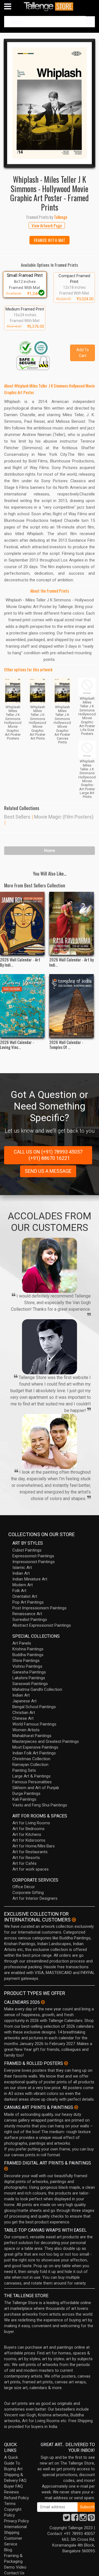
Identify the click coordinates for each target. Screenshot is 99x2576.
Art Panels (22, 1643)
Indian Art (21, 1573)
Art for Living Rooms (31, 1823)
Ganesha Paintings (29, 1672)
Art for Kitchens (27, 1834)
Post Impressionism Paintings (39, 1608)
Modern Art (23, 1585)
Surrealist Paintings (30, 1620)
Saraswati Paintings (30, 1684)
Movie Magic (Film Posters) (64, 817)
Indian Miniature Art (30, 1579)
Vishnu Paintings (27, 1666)
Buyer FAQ (13, 2486)
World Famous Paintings (34, 1724)
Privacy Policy (16, 2521)
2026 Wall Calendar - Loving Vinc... (17, 1045)
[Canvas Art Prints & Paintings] (76, 2107)
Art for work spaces (31, 1869)
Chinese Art (23, 1718)
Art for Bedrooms (28, 1829)
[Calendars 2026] (43, 2002)
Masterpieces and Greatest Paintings (46, 1741)
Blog (8, 2550)
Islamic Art (22, 1568)
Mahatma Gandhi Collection (37, 1689)
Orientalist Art (25, 1596)
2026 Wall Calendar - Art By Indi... (20, 962)
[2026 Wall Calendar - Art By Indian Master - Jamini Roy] (22, 923)
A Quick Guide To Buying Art (13, 2463)
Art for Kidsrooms (29, 1840)
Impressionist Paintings (34, 1562)
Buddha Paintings (28, 1655)
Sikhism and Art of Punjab (36, 1788)
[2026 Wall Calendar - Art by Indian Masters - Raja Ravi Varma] (71, 923)
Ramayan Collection (30, 1765)
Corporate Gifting (28, 1893)
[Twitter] (67, 2519)
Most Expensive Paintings (35, 1747)
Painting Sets (24, 1770)
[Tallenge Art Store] (50, 6)
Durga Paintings (26, 1793)
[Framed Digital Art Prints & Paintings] (6, 2169)
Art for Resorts (26, 1858)
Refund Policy (16, 2498)
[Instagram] (83, 2519)
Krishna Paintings (28, 1649)
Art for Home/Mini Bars (34, 1846)
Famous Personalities (32, 1782)
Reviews (12, 2492)
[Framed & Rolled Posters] (66, 2063)
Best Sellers (17, 817)
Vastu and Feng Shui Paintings (40, 1805)
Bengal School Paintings (34, 1707)
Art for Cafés (24, 1863)
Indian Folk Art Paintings (34, 1753)
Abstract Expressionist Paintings (42, 1625)
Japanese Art (24, 1701)
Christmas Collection (31, 1759)
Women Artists (26, 1730)
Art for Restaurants (30, 1852)
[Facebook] (75, 2519)
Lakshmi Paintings (29, 1678)
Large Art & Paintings (31, 1776)
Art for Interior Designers (35, 1898)
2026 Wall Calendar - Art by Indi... (71, 962)
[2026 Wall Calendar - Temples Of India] (71, 1006)
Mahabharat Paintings (32, 1736)
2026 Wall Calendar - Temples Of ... (66, 1045)
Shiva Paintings (26, 1661)
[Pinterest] (91, 2519)
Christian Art (24, 1713)
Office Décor (24, 1887)
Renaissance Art (27, 1614)
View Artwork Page (47, 225)
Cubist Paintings (27, 1550)
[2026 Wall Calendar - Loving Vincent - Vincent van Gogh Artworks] (22, 1006)
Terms (10, 2504)
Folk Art (19, 1591)
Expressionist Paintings (33, 1556)
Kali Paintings (24, 1799)
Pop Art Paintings (28, 1602)
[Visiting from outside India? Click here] (74, 1920)
